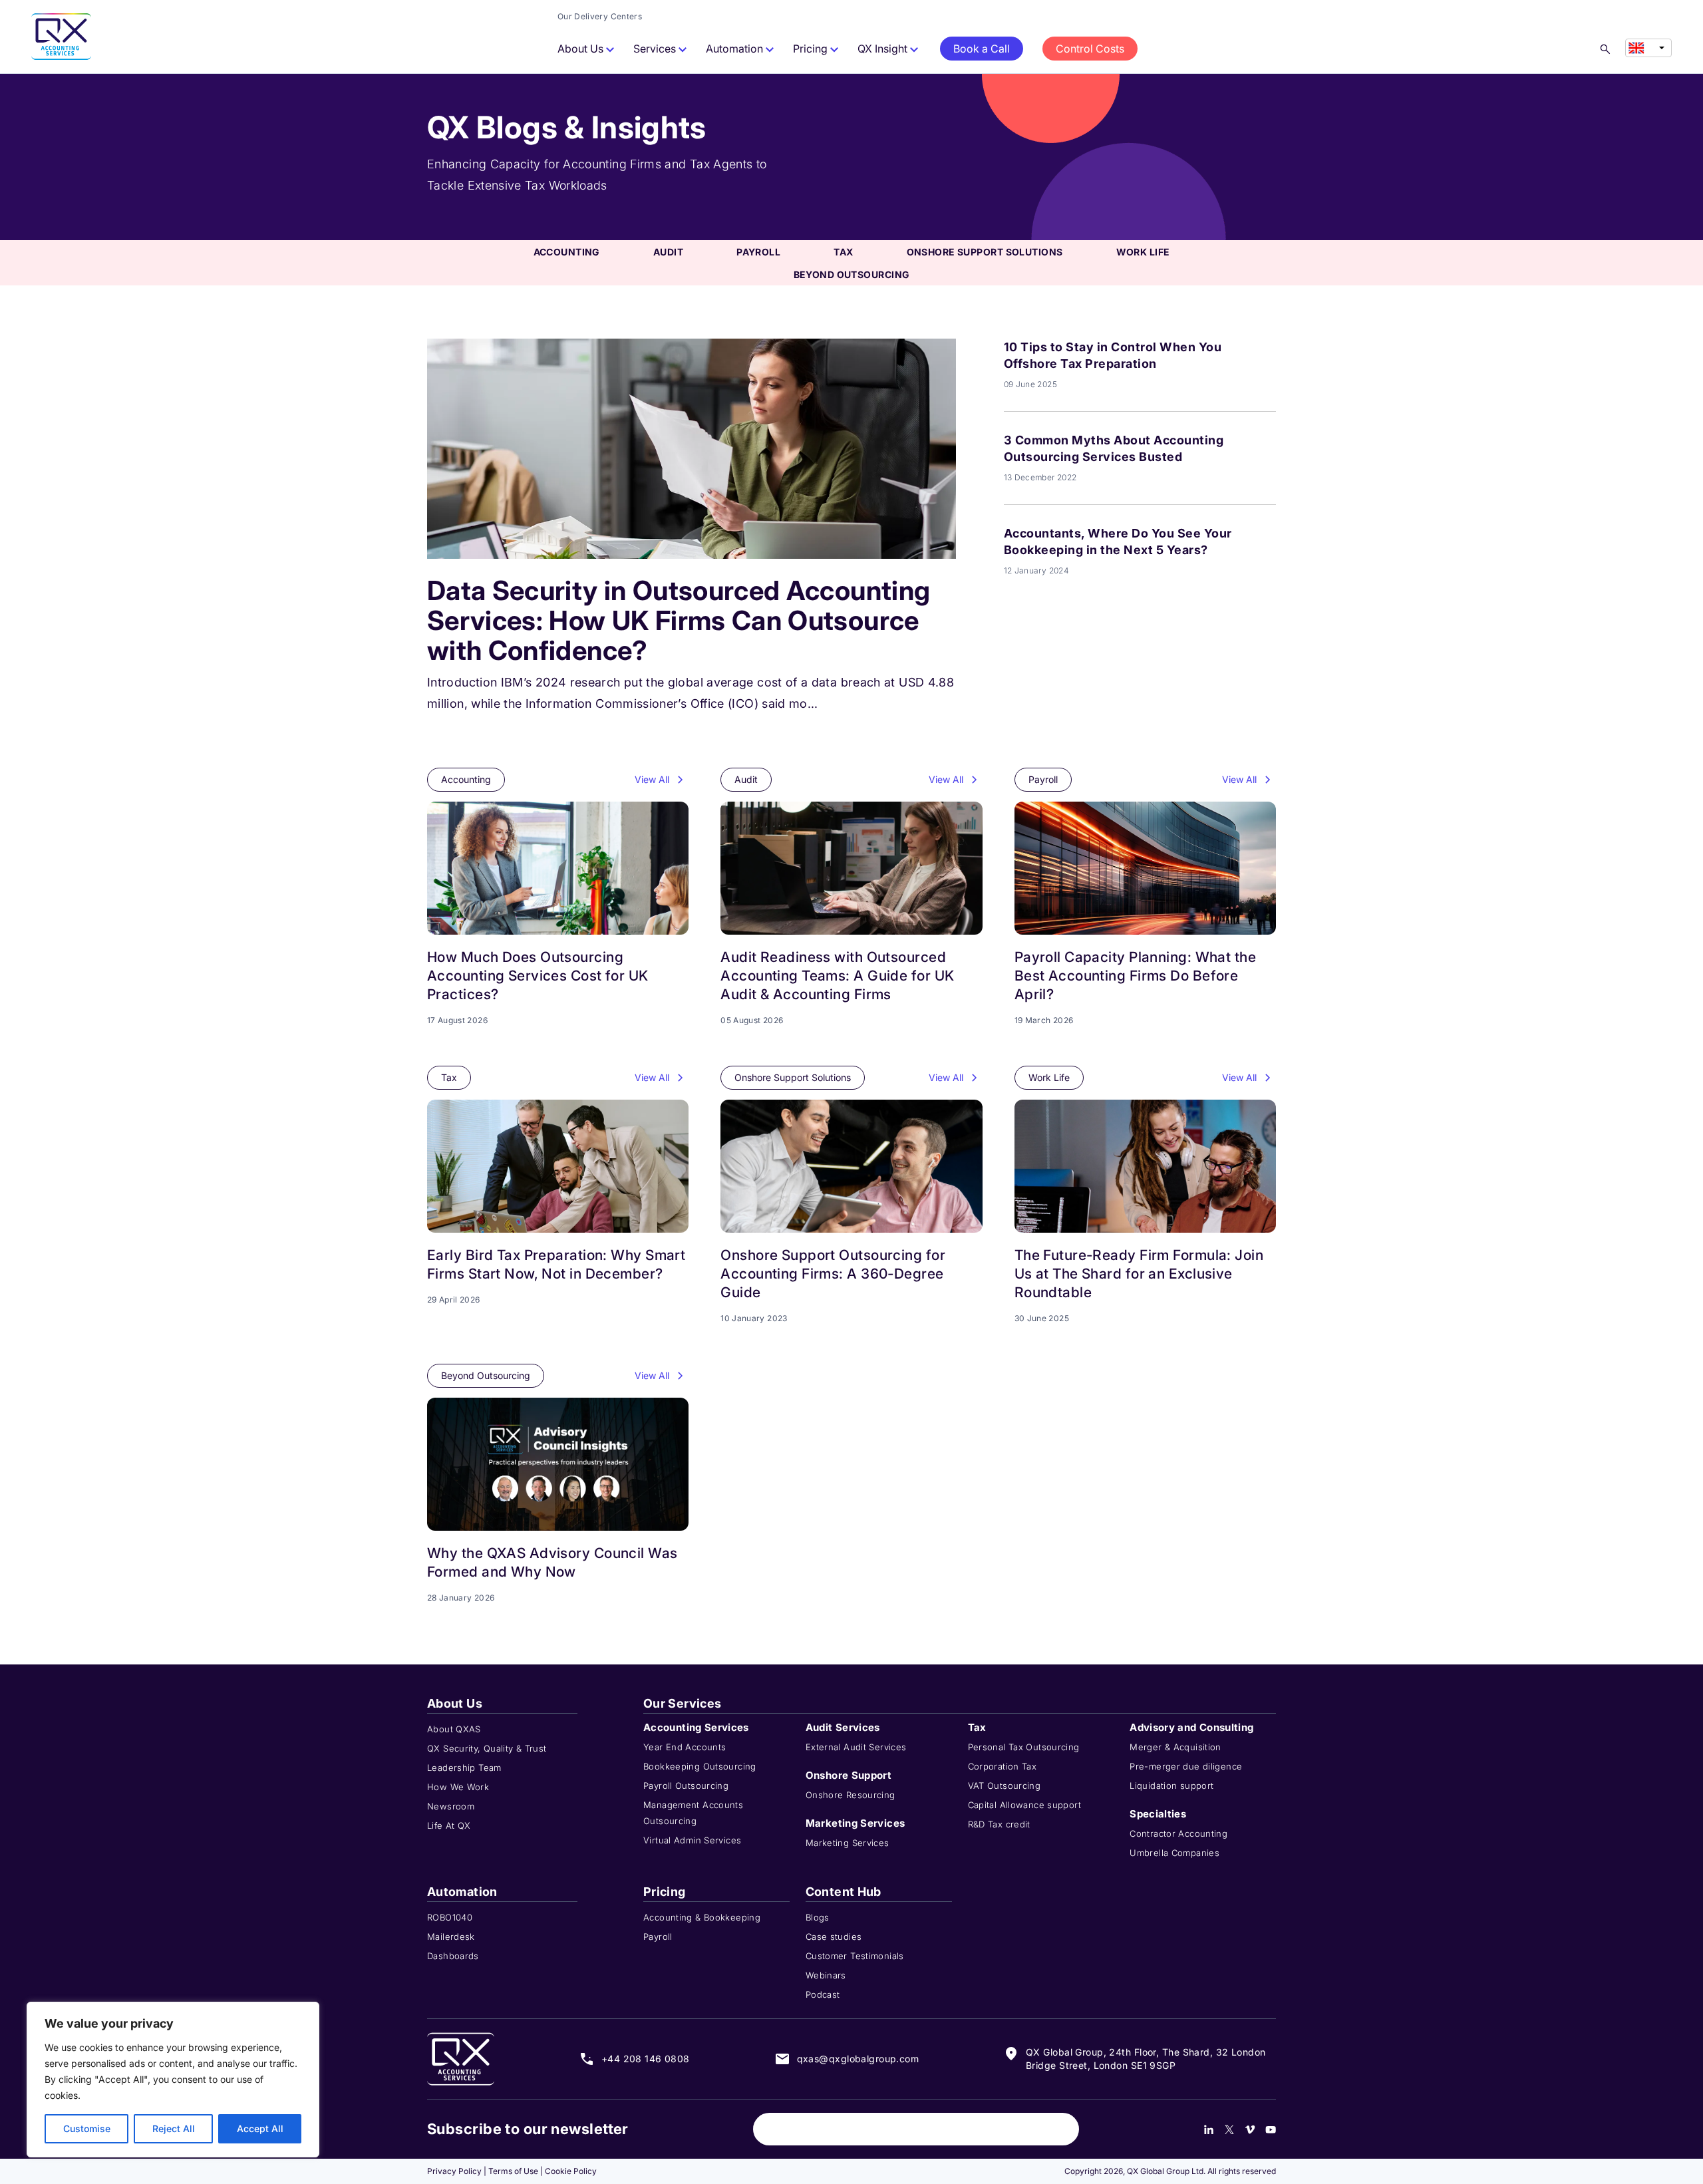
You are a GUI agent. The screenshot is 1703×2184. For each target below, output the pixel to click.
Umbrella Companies (1174, 1853)
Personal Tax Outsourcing (1024, 1747)
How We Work (458, 1787)
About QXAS (454, 1729)
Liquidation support (1171, 1786)
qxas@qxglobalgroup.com (858, 2059)
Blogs (818, 1917)
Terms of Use (513, 2171)
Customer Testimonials (855, 1956)
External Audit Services (856, 1747)
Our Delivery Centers (600, 16)
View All (652, 779)
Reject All (174, 2128)
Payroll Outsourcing (686, 1786)
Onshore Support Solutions (985, 252)
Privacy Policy (454, 2171)
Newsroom (451, 1806)
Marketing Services (848, 1843)
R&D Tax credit (999, 1824)
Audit (668, 252)
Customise (87, 2128)
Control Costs (1090, 49)
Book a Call (982, 49)
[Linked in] (1209, 2129)
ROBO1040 (450, 1917)
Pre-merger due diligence (1186, 1766)
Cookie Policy (571, 2171)
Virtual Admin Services (692, 1840)
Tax (843, 252)
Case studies (834, 1937)
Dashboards (453, 1956)
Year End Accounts (685, 1747)
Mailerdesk (451, 1937)
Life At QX (449, 1825)
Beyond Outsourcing (852, 274)
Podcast (823, 1994)
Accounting (567, 252)
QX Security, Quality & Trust (487, 1748)
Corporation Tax (1003, 1766)
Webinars (826, 1975)
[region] (173, 2080)
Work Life (1143, 252)
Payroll (758, 252)
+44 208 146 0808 (646, 2059)
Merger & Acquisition (1175, 1747)
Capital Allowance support (1025, 1805)
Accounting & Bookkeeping (702, 1917)
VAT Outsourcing (1005, 1786)
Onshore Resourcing (851, 1795)
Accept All (260, 2128)
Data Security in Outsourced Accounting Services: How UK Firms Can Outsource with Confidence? (679, 620)
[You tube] (1271, 2129)
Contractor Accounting (1178, 1833)
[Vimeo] (1250, 2129)
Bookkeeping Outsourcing (700, 1766)
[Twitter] (1229, 2129)
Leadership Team (464, 1768)
